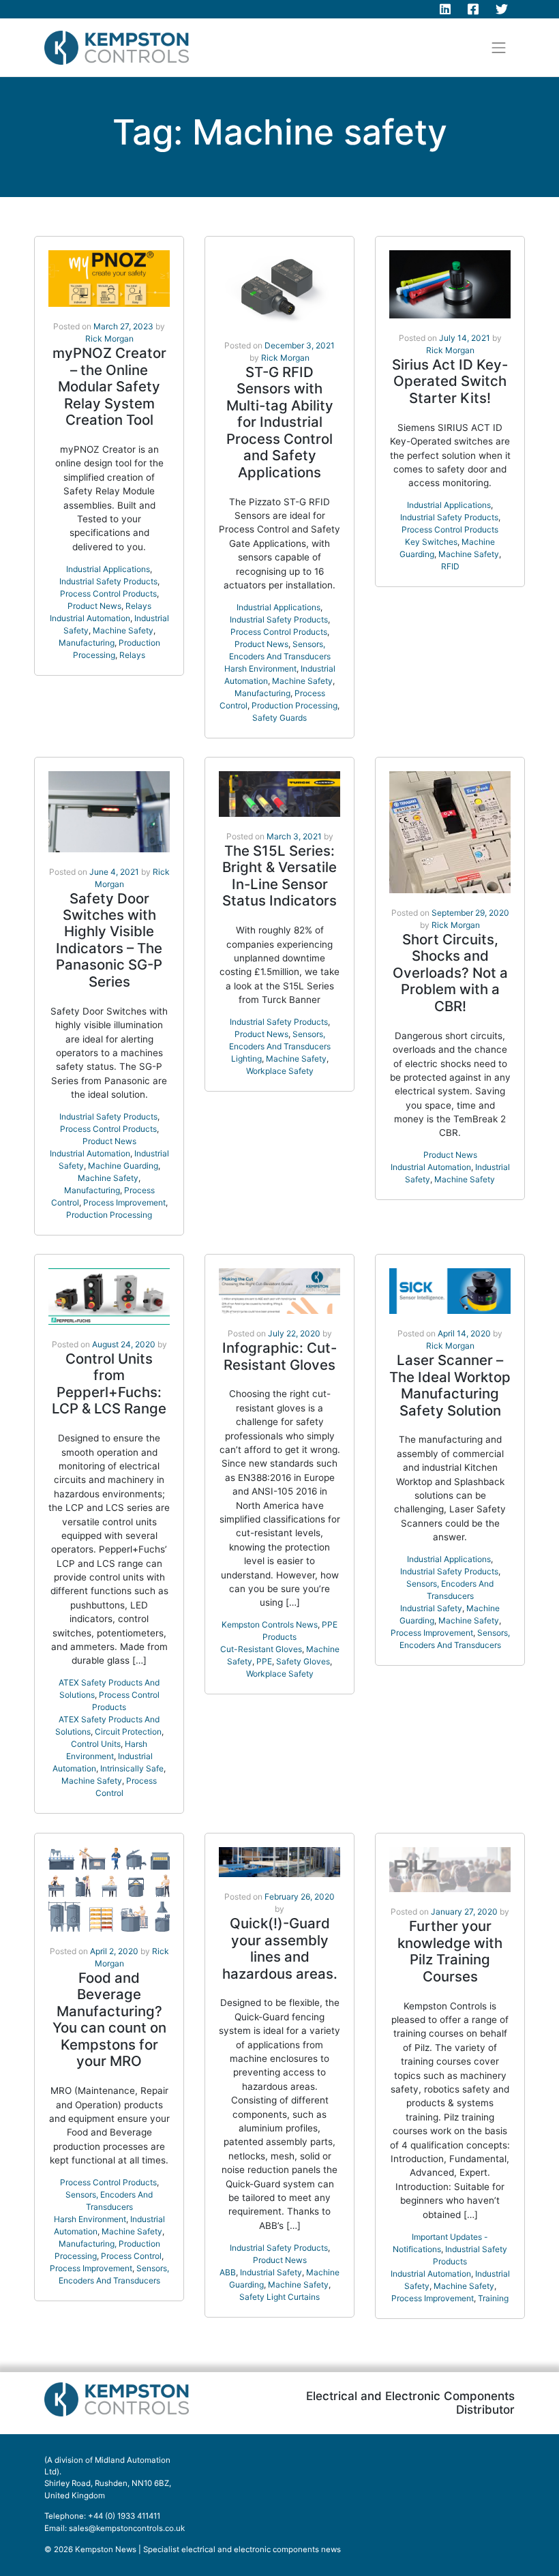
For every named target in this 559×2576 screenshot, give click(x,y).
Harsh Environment (260, 669)
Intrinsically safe (132, 1768)
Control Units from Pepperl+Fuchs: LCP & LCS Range (109, 1383)
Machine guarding (123, 1166)
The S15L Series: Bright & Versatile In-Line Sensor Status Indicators (279, 875)
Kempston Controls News (270, 1624)
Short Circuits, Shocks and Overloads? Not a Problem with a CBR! (450, 973)
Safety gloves (303, 1661)
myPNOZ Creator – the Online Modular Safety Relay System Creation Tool (109, 386)
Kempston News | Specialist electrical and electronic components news (208, 2549)
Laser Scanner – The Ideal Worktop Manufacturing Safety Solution (450, 1385)
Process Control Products (108, 594)
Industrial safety (431, 1608)
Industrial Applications (108, 569)
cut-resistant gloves (261, 1649)
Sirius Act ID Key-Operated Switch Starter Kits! (450, 381)
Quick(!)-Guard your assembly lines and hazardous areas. (280, 1948)
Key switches (431, 542)
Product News (94, 606)
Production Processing (294, 705)
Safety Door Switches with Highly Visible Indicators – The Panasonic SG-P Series (109, 940)
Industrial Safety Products (108, 581)
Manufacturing (87, 643)
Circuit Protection (128, 1732)
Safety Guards (279, 718)
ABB (228, 2272)
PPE (264, 1661)
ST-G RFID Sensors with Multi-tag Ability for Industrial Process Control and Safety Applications (280, 422)
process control (131, 2256)
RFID (450, 566)
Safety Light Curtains (279, 2297)
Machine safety (123, 630)
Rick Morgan (109, 339)
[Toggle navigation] (499, 48)
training (493, 2298)
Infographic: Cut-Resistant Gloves (279, 1356)
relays (132, 655)
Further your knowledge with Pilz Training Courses (450, 1951)
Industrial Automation (90, 618)
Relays (138, 606)
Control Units (96, 1744)
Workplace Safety (280, 1071)
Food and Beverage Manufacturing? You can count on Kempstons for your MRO (109, 2019)
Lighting (246, 1059)
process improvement (124, 1202)
